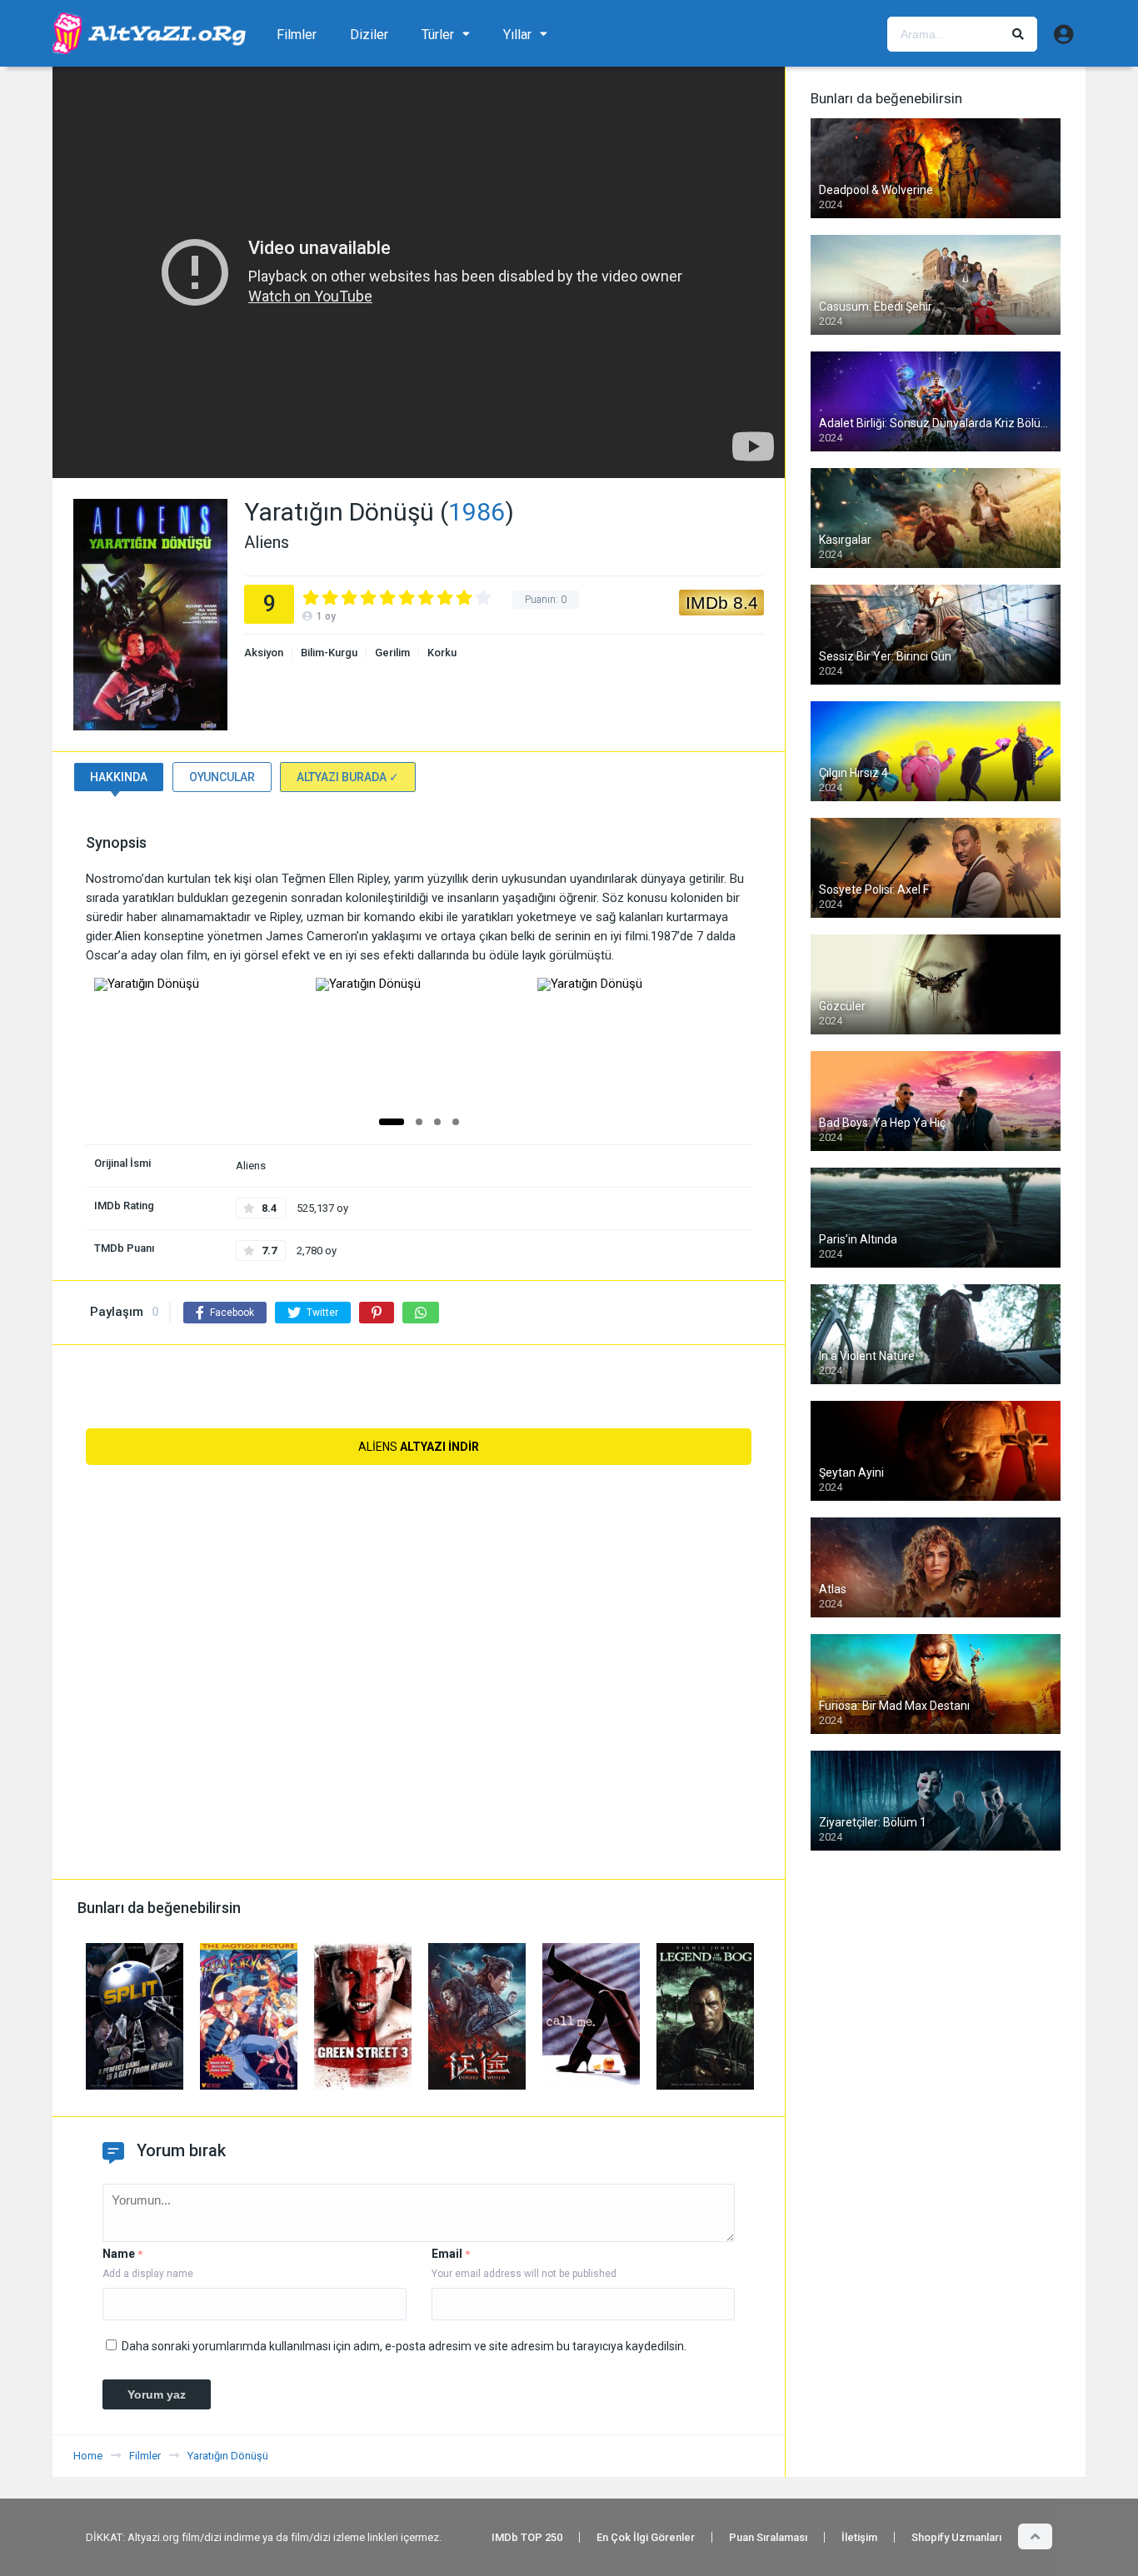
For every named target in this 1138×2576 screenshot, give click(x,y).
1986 (477, 512)
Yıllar (517, 35)
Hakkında (119, 777)
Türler (438, 35)
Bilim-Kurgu (329, 653)
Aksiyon (264, 653)
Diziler (369, 35)
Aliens (419, 1447)
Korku (442, 653)
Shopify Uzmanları (956, 2537)
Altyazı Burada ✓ (348, 777)
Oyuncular (222, 777)
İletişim (859, 2537)
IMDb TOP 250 (527, 2537)
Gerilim (392, 653)
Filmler (297, 35)
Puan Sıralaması (768, 2537)
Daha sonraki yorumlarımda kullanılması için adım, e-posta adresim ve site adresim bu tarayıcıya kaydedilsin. (404, 2346)
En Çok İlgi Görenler (646, 2537)
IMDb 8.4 (722, 603)
